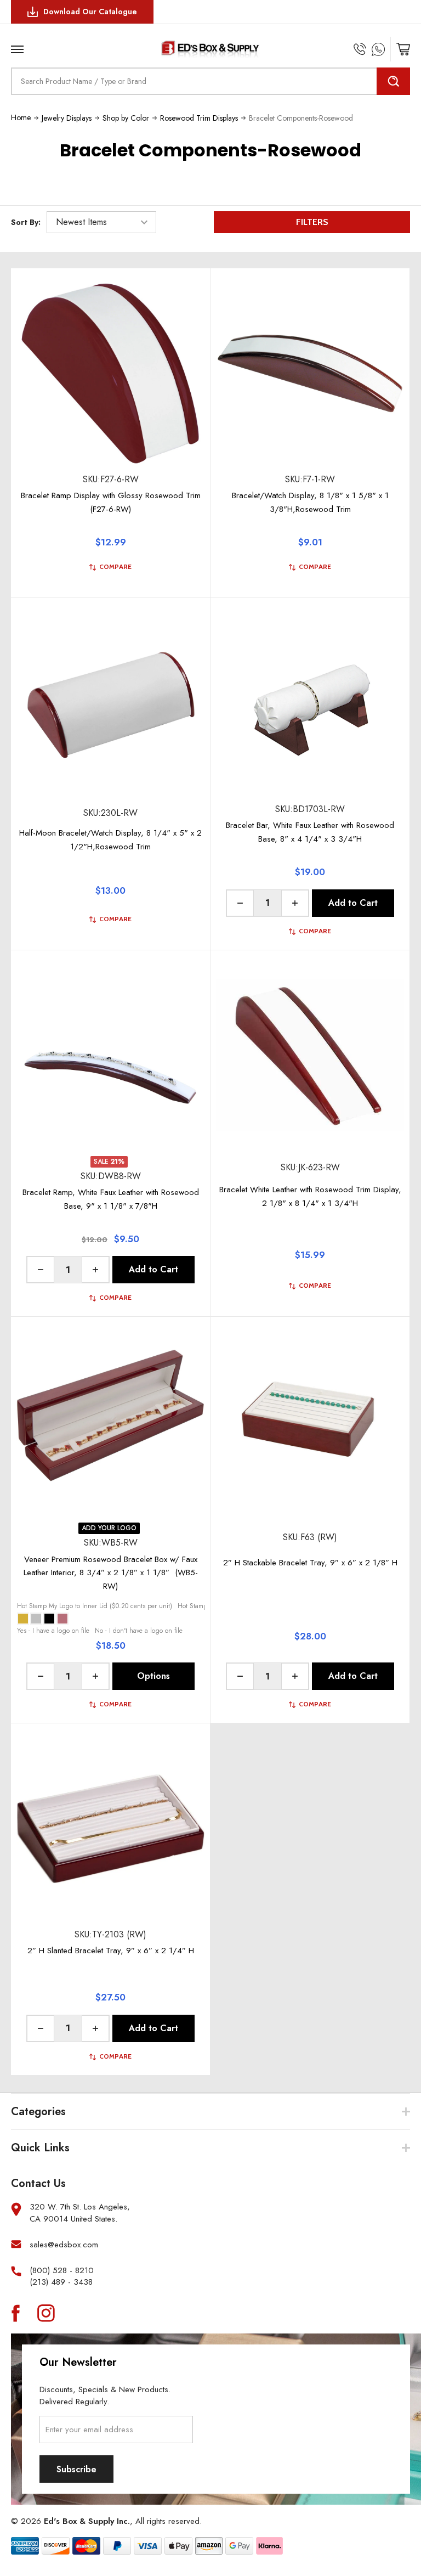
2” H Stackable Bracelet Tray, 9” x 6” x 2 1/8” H (310, 1563)
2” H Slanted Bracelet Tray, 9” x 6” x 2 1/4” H (111, 1951)
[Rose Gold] (62, 1619)
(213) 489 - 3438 (61, 2282)
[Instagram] (46, 2313)
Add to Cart (353, 903)
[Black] (49, 1619)
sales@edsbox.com (64, 2245)
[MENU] (51, 46)
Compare (115, 567)
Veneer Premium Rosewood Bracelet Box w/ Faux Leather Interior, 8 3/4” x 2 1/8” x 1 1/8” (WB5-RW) (111, 1573)
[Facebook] (15, 2313)
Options (153, 1676)
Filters (312, 222)
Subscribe (76, 2469)
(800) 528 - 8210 (62, 2271)
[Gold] (23, 1619)
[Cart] (403, 49)
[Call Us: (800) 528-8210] (360, 49)
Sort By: (26, 222)
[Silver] (36, 1619)
